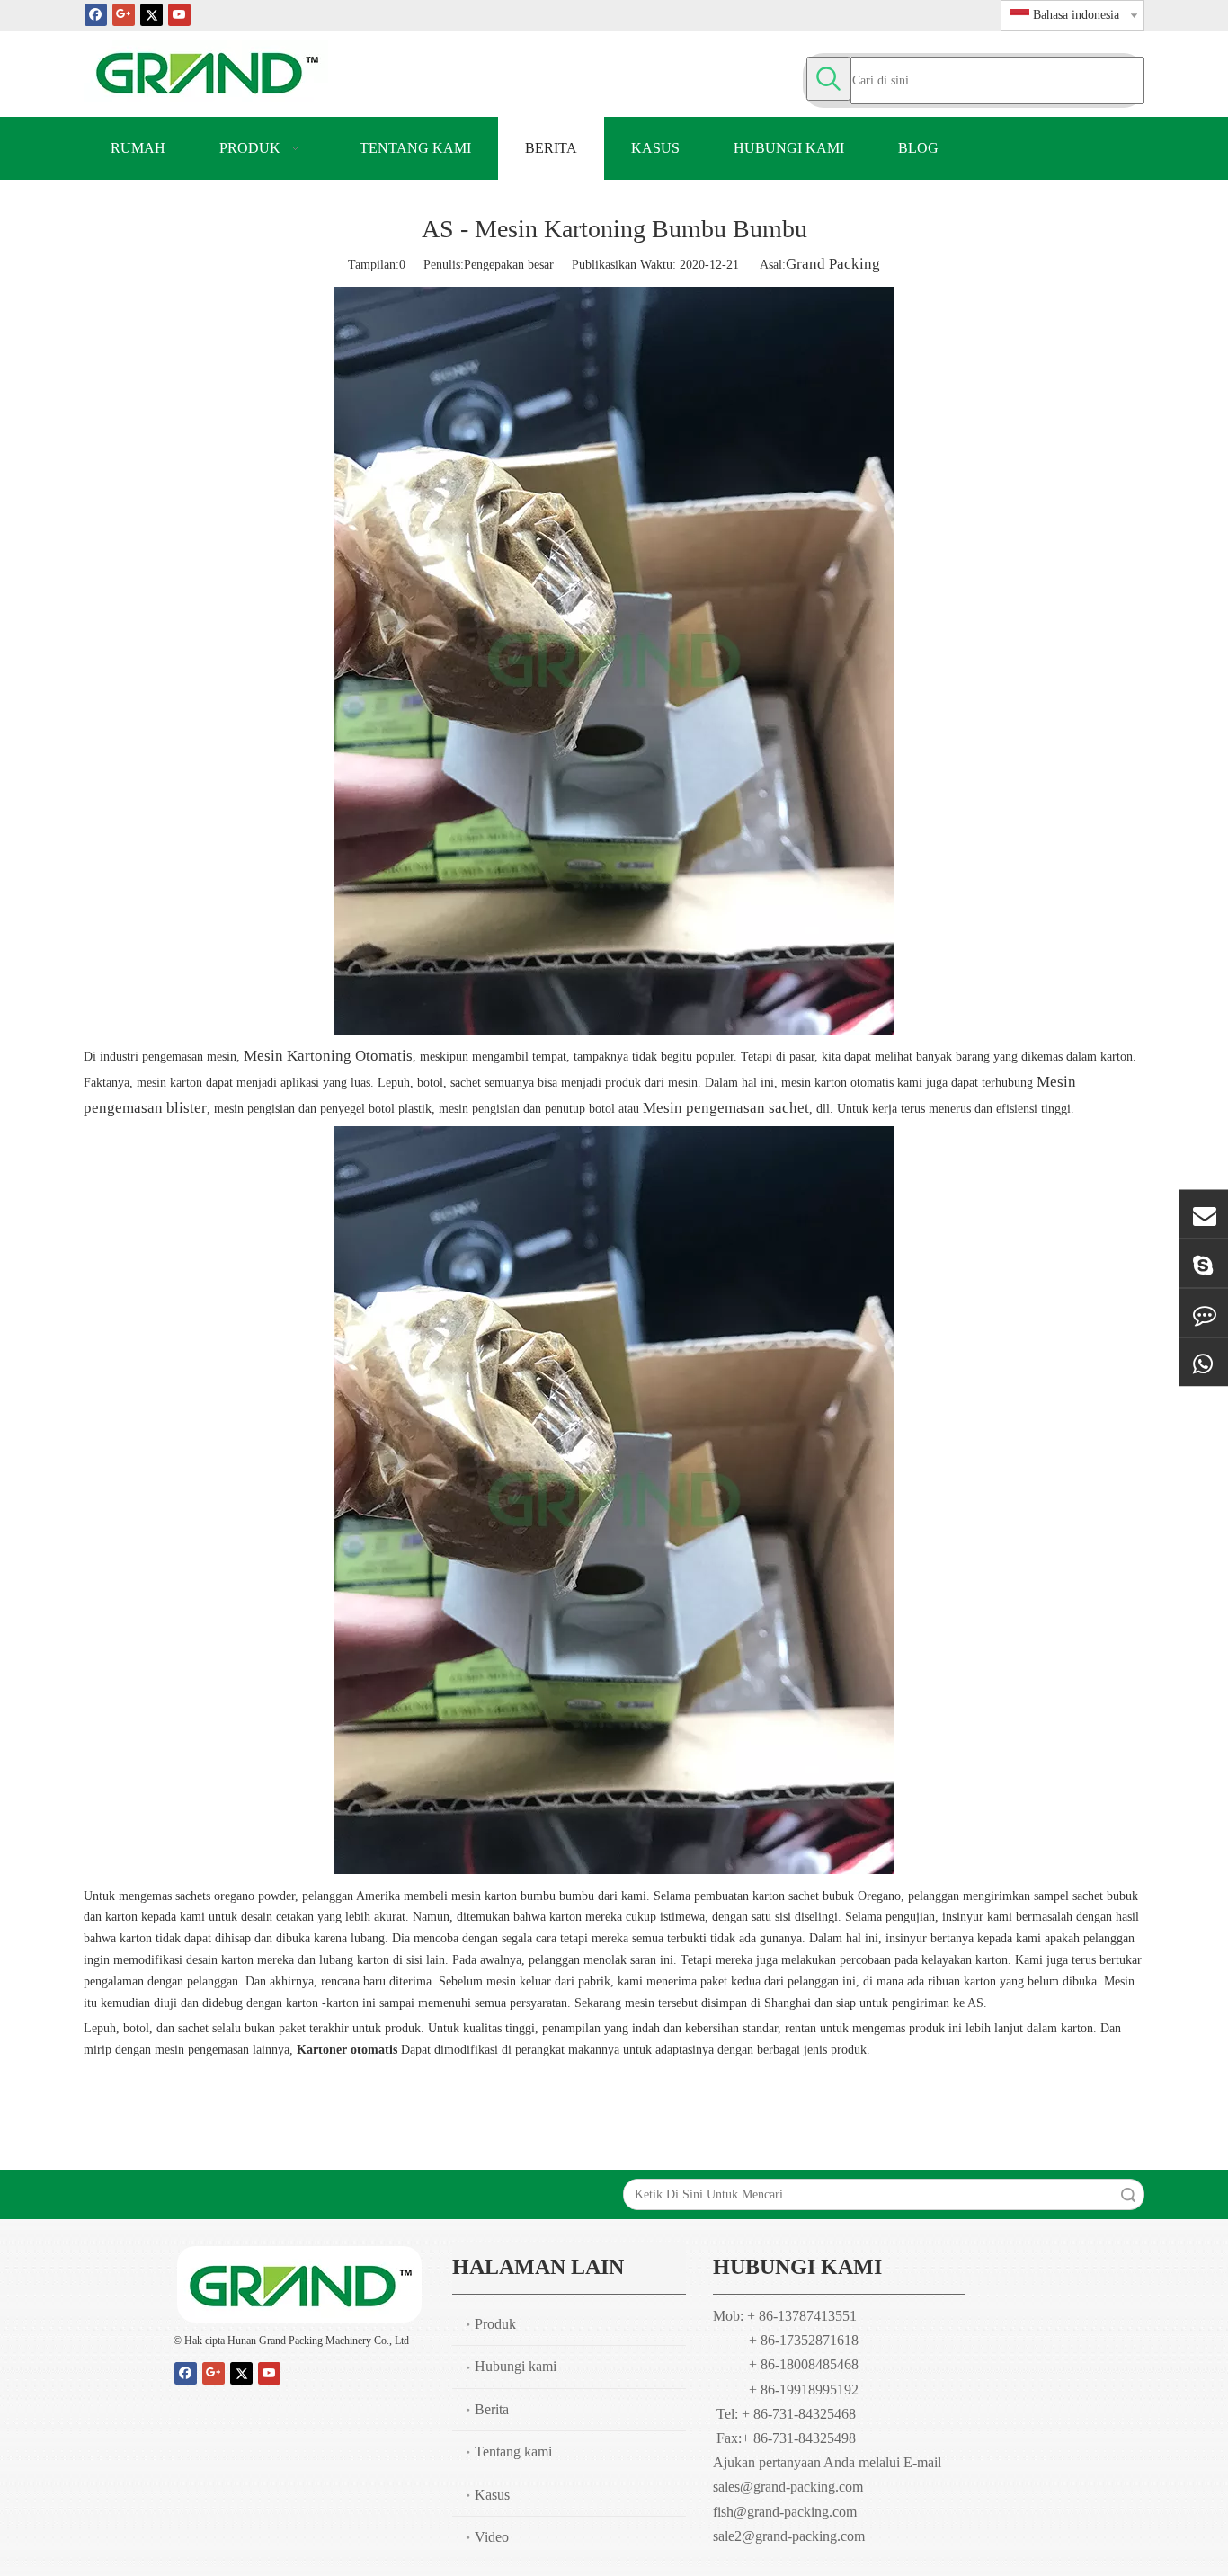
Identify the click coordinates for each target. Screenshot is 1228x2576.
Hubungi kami (516, 2366)
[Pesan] (1204, 1313)
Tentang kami (513, 2452)
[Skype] (1204, 1264)
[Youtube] (179, 14)
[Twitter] (151, 14)
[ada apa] (1204, 1363)
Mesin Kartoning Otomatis (328, 1056)
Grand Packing (833, 264)
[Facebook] (96, 14)
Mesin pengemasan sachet (726, 1108)
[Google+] (124, 14)
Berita (492, 2409)
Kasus (492, 2495)
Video (492, 2537)
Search (1128, 2194)
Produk (495, 2324)
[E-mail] (1204, 1214)
